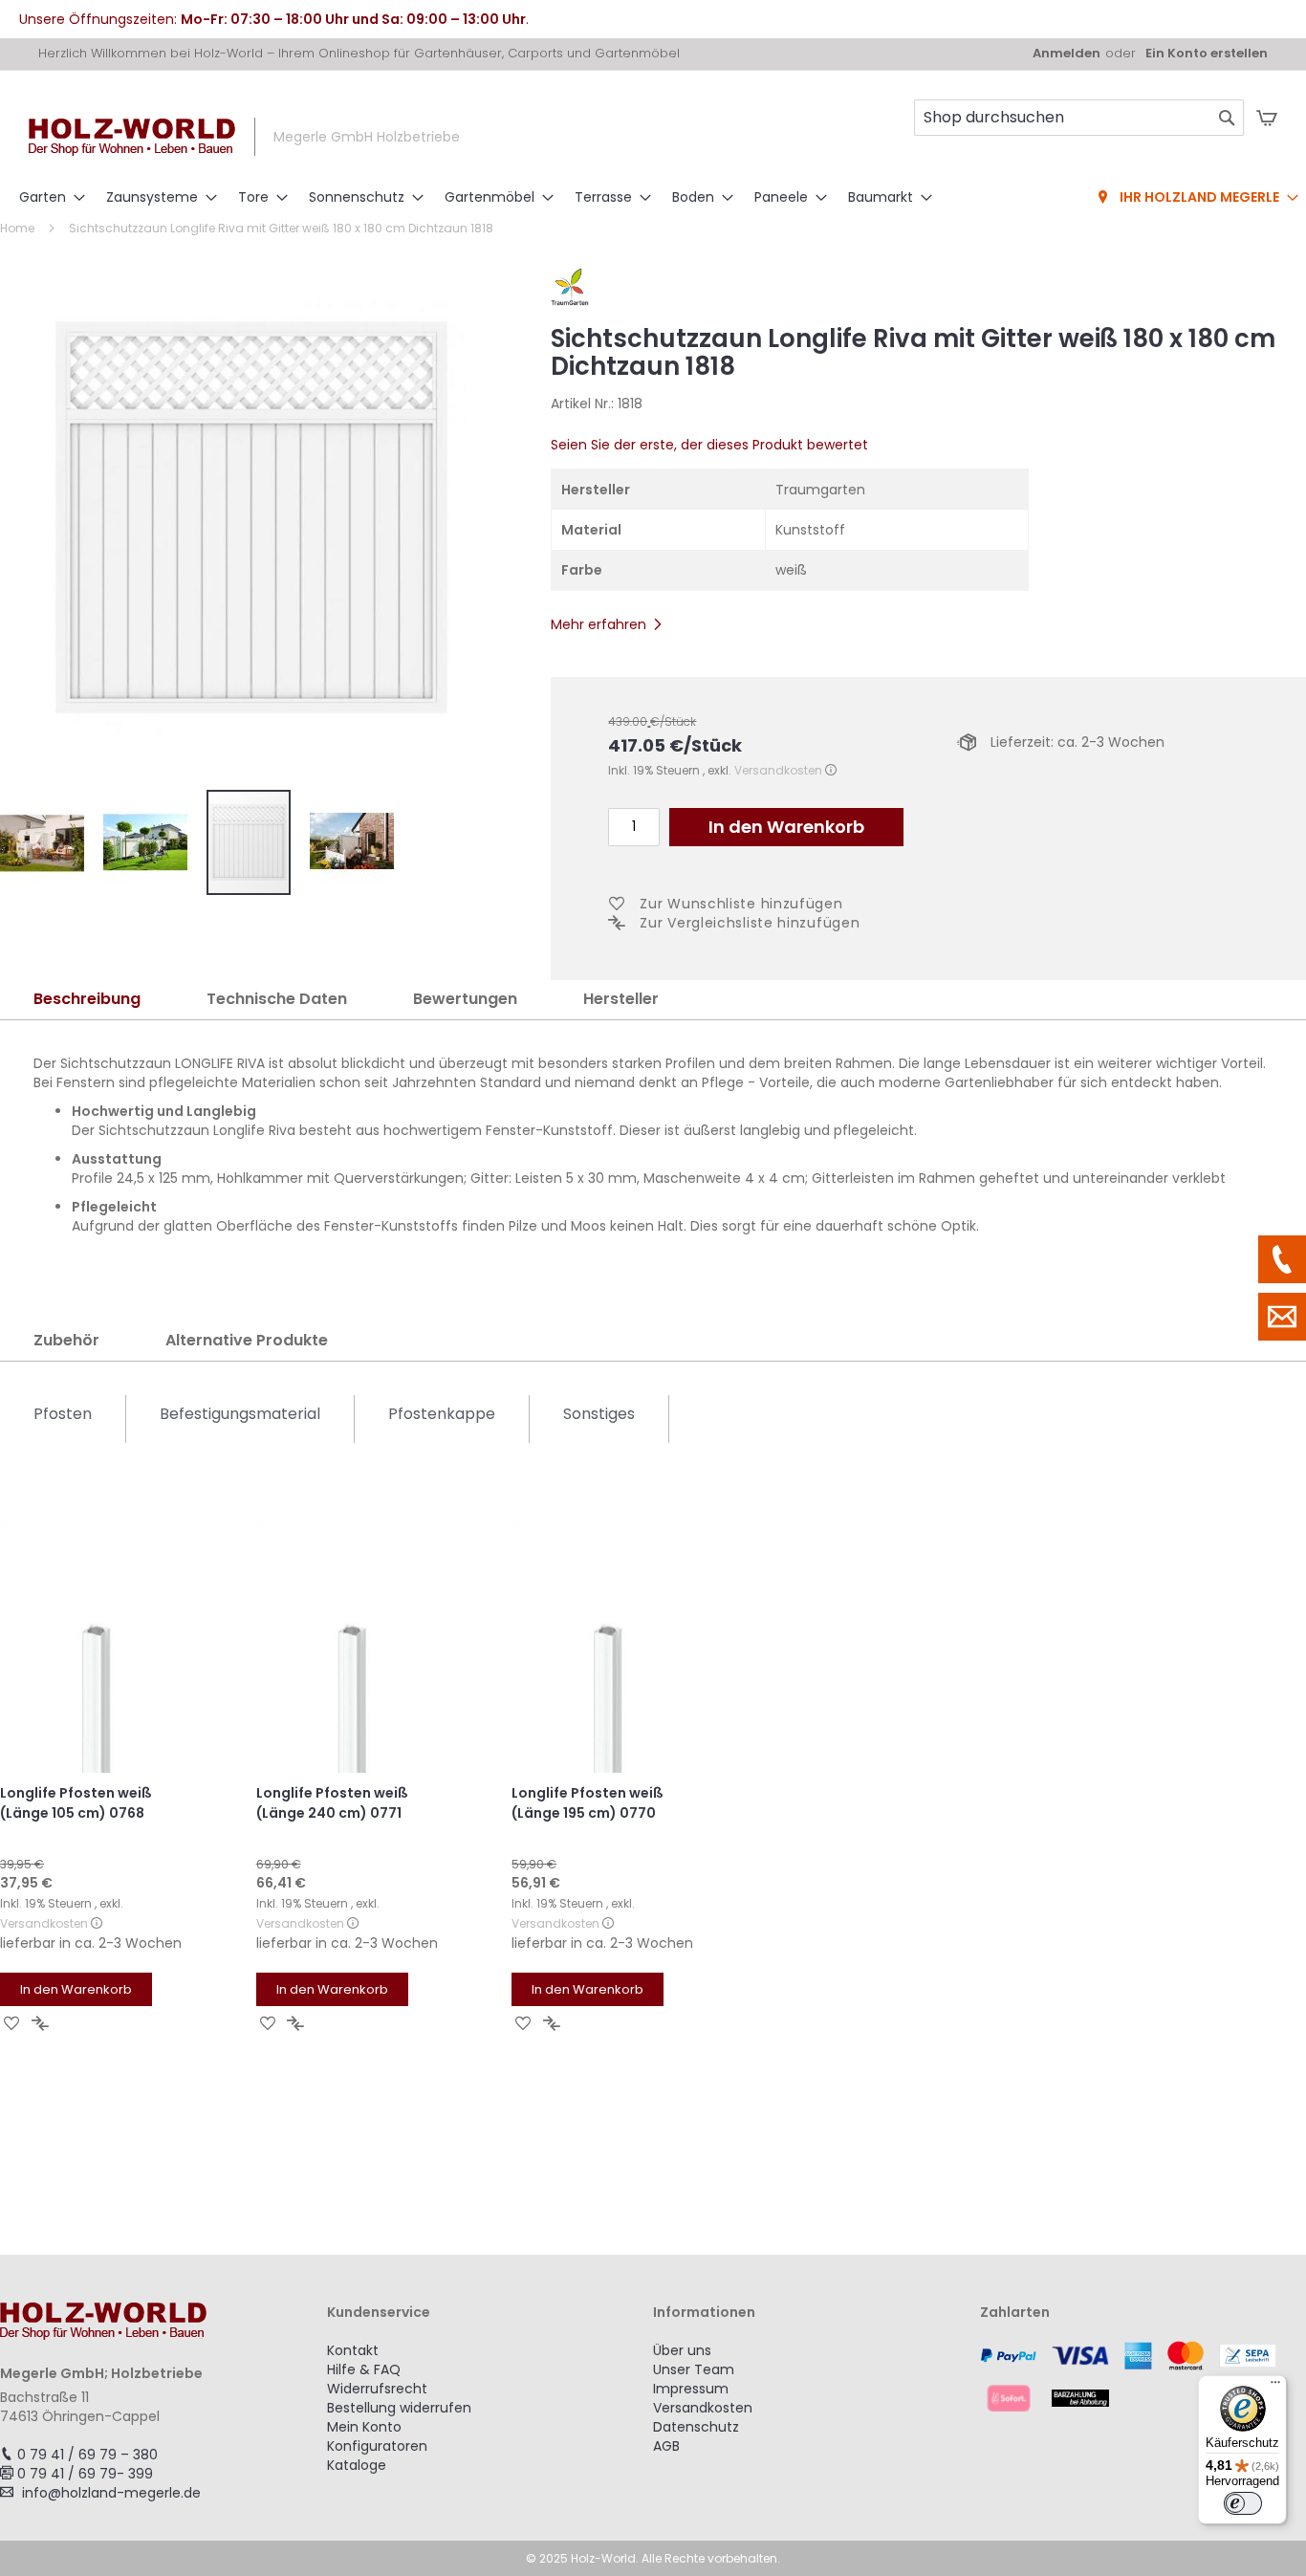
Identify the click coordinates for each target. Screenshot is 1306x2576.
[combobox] (1079, 118)
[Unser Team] (1282, 1259)
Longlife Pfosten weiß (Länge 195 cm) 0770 (588, 1803)
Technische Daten (277, 999)
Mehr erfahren (599, 624)
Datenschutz (696, 2427)
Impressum (691, 2389)
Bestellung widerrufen (399, 2408)
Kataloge (357, 2465)
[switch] (1243, 2503)
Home (17, 228)
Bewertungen (465, 999)
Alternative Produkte (247, 1340)
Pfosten (63, 1414)
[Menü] (1275, 2387)
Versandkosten (778, 770)
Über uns (682, 2350)
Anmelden (1067, 54)
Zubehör (66, 1340)
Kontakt (353, 2350)
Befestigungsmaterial (240, 1414)
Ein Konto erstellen (1207, 54)
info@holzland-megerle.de (111, 2493)
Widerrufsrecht (377, 2389)
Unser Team (694, 2369)
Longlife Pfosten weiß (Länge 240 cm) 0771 (332, 1803)
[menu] (653, 198)
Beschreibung (87, 999)
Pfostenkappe (442, 1414)
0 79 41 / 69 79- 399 (85, 2474)
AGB (666, 2446)
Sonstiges (599, 1414)
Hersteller (621, 999)
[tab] (87, 1000)
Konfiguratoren (377, 2446)
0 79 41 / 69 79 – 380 (87, 2455)
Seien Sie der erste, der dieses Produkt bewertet (709, 445)
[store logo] (132, 137)
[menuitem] (46, 197)
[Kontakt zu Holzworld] (1282, 1317)
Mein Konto (364, 2427)
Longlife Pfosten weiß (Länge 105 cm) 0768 (76, 1803)
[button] (52, 842)
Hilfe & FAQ (364, 2369)
